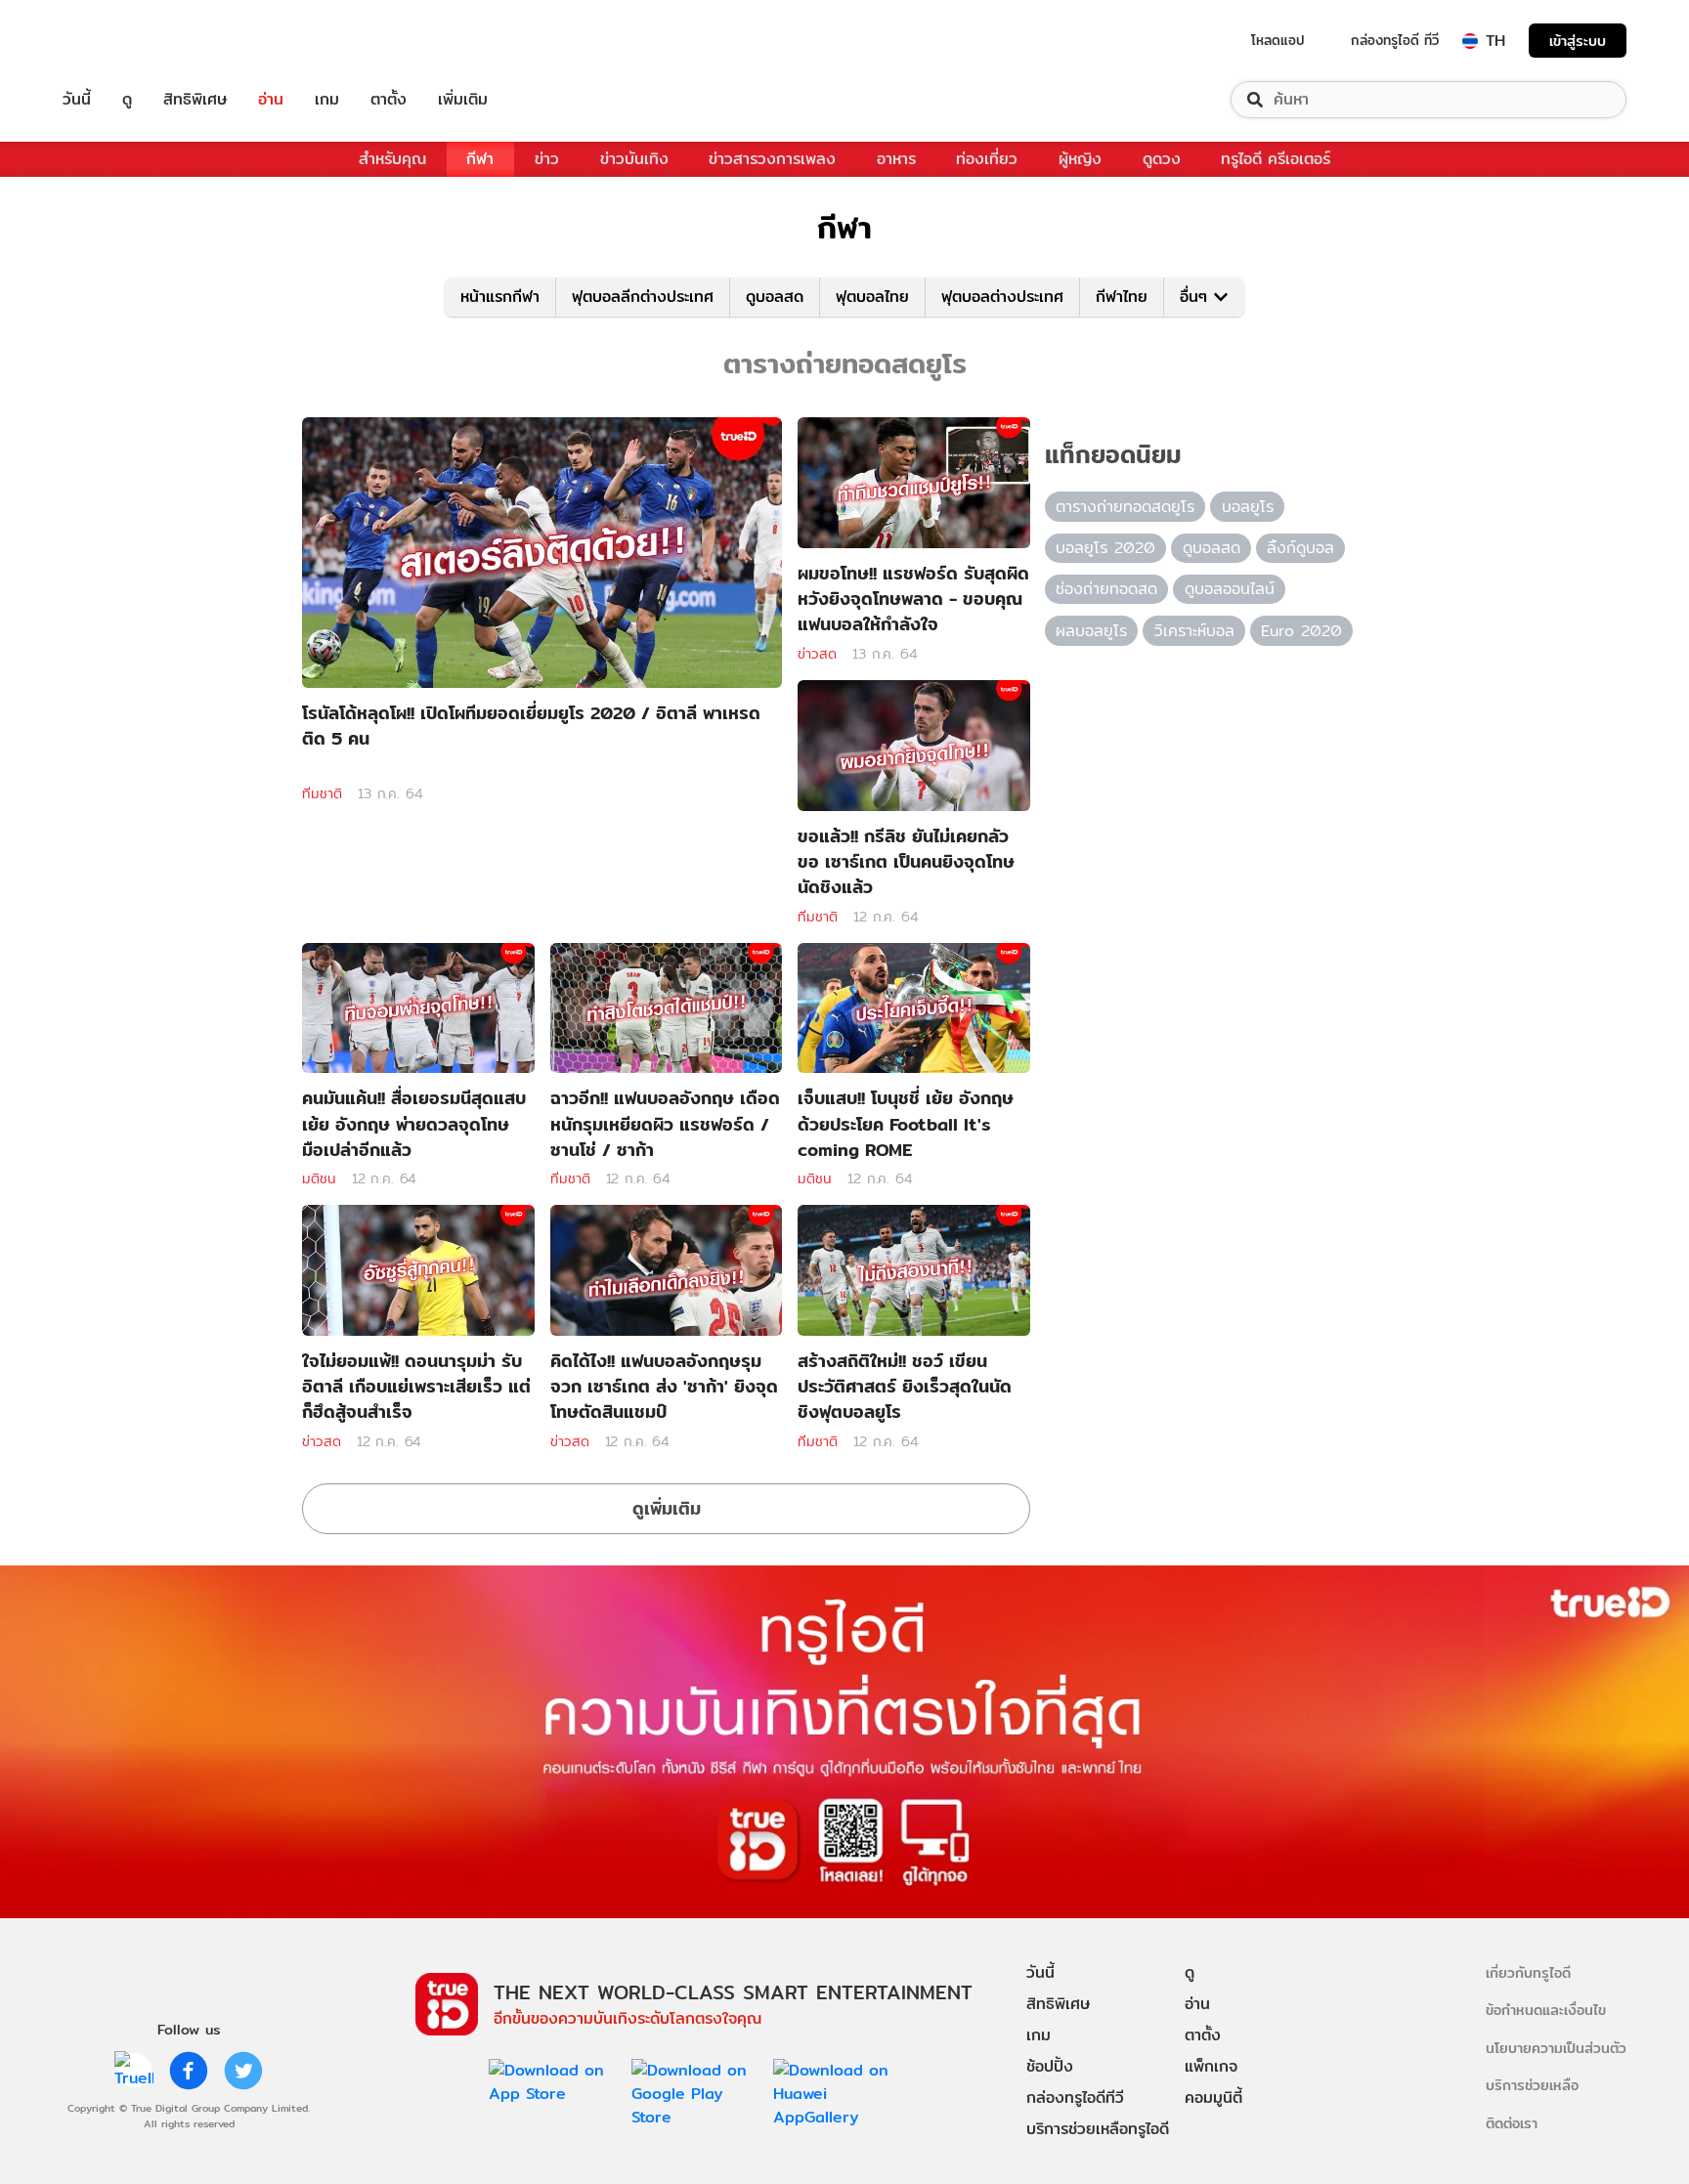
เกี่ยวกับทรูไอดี (1528, 1972)
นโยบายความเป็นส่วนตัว (1556, 2048)
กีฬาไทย (1122, 297)
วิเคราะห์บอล (1194, 631)
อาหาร (896, 159)
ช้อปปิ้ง (1050, 2066)
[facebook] (189, 2071)
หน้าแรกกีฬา (500, 297)
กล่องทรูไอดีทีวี (1075, 2098)
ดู (127, 100)
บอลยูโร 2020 (1105, 548)
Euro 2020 (1301, 631)
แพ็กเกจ (1211, 2066)
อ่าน (271, 100)
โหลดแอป (1278, 40)
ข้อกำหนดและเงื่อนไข (1546, 2010)
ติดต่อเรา (1512, 2123)
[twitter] (243, 2071)
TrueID (121, 41)
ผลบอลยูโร (1091, 631)
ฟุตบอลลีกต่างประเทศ (643, 297)
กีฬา (480, 159)
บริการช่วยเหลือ (1532, 2085)
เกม (327, 100)
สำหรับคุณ (392, 159)
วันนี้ (77, 100)
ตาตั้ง (389, 100)
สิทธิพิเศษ (195, 100)
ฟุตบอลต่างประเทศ (1002, 297)
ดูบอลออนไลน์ (1230, 589)
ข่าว (547, 159)
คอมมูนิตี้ (1213, 2098)
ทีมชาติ (322, 793)
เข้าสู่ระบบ (1578, 41)
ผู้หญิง (1080, 159)
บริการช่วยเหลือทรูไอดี (1098, 2129)
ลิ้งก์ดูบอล (1300, 548)
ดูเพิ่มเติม (667, 1508)
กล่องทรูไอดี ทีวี (1395, 40)
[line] (134, 2071)
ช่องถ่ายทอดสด (1106, 589)
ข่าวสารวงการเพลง (772, 159)
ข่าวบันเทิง (634, 159)
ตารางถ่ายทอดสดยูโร (1125, 507)
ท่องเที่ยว (987, 159)
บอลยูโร (1248, 507)
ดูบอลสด (775, 297)
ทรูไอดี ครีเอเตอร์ (1276, 159)
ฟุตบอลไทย (872, 297)
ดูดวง (1162, 159)
